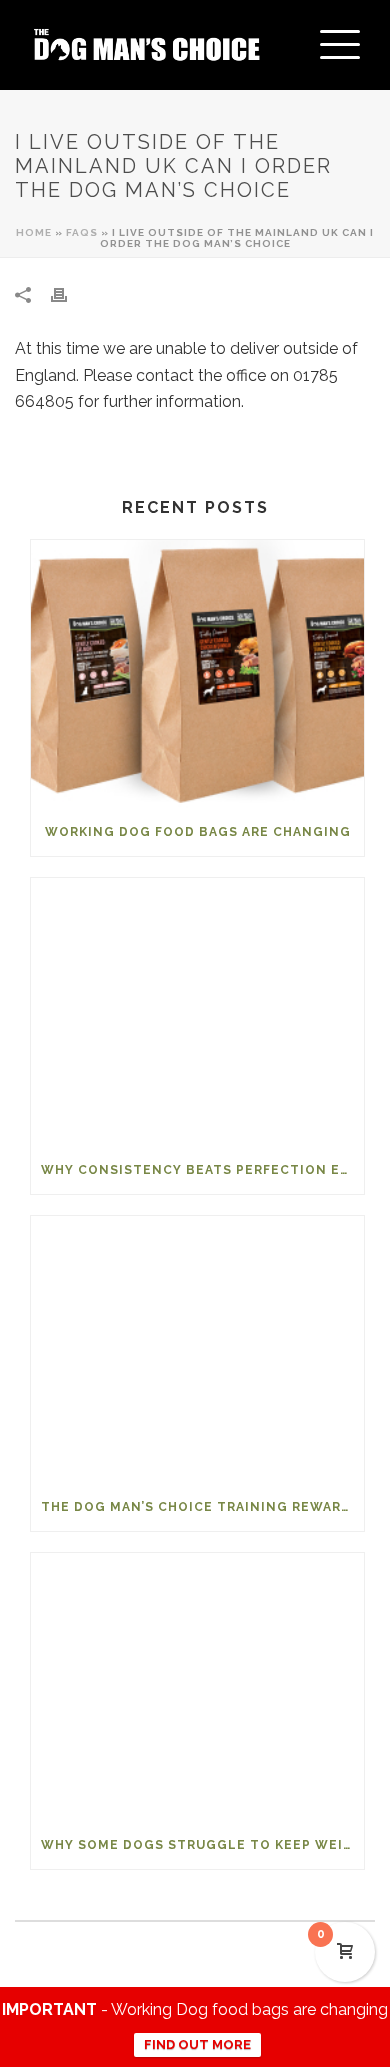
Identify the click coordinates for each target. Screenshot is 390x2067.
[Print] (69, 294)
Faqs (82, 232)
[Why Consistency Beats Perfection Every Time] (197, 1012)
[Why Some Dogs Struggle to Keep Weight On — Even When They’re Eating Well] (197, 1687)
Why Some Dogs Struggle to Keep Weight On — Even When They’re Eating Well (202, 1845)
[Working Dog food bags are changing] (197, 674)
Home (34, 232)
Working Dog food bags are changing (198, 832)
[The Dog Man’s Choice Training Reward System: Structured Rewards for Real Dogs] (197, 1350)
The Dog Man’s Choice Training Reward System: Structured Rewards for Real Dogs (202, 1507)
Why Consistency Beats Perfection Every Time (202, 1170)
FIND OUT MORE (197, 2044)
